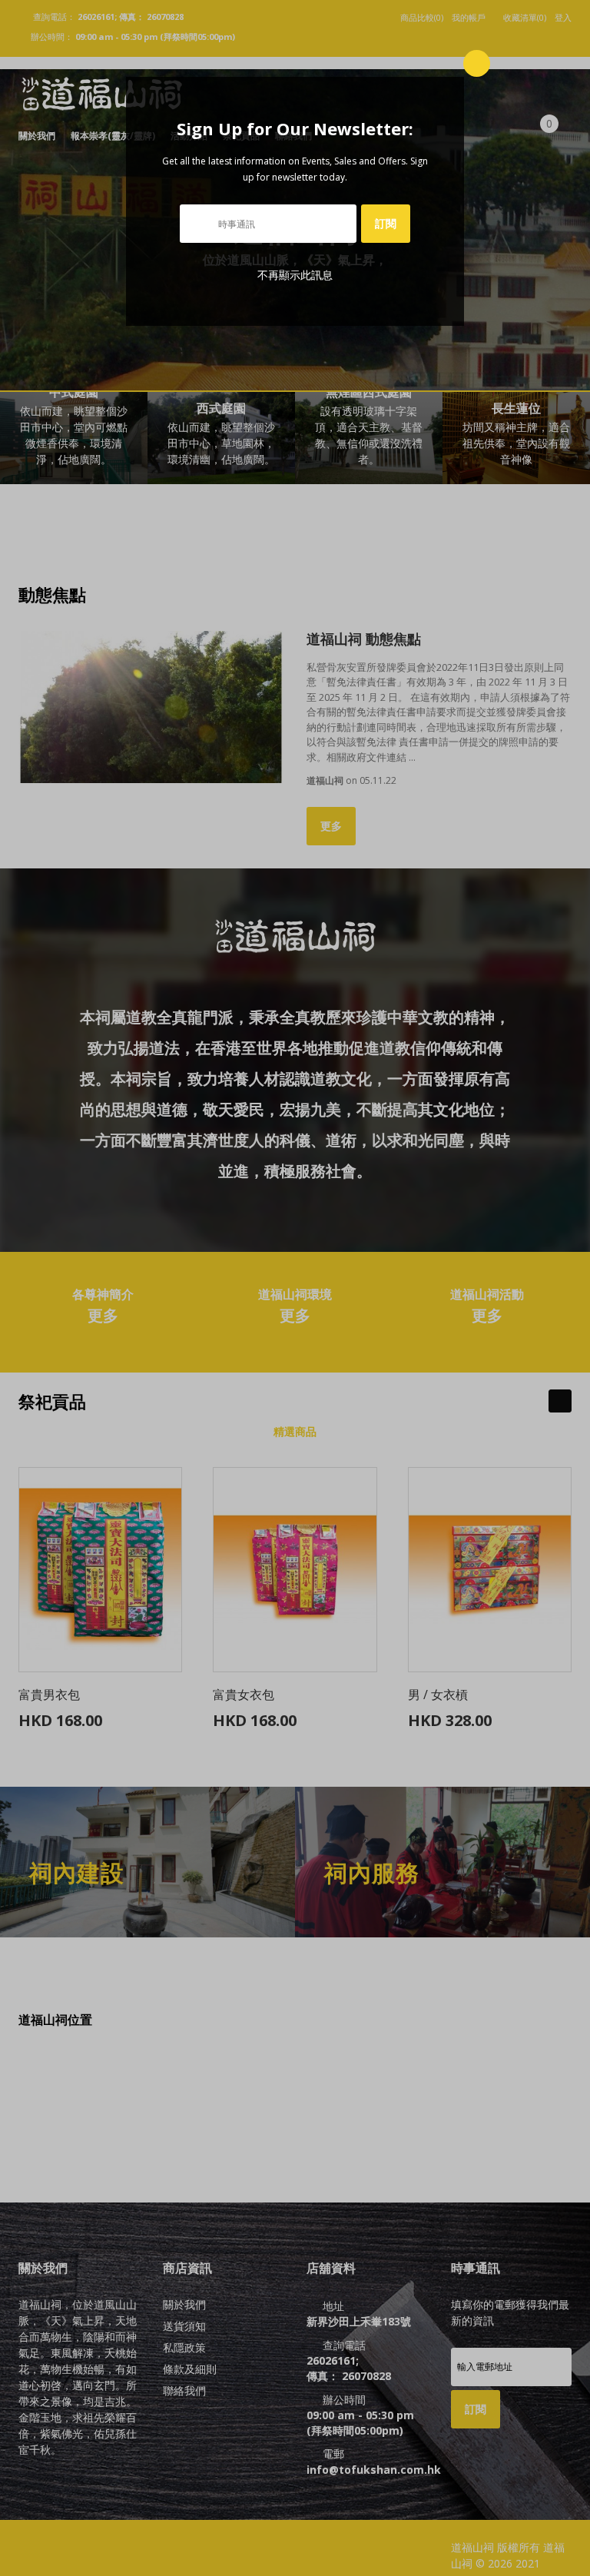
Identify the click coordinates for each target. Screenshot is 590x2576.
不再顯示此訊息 (295, 275)
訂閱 (386, 223)
